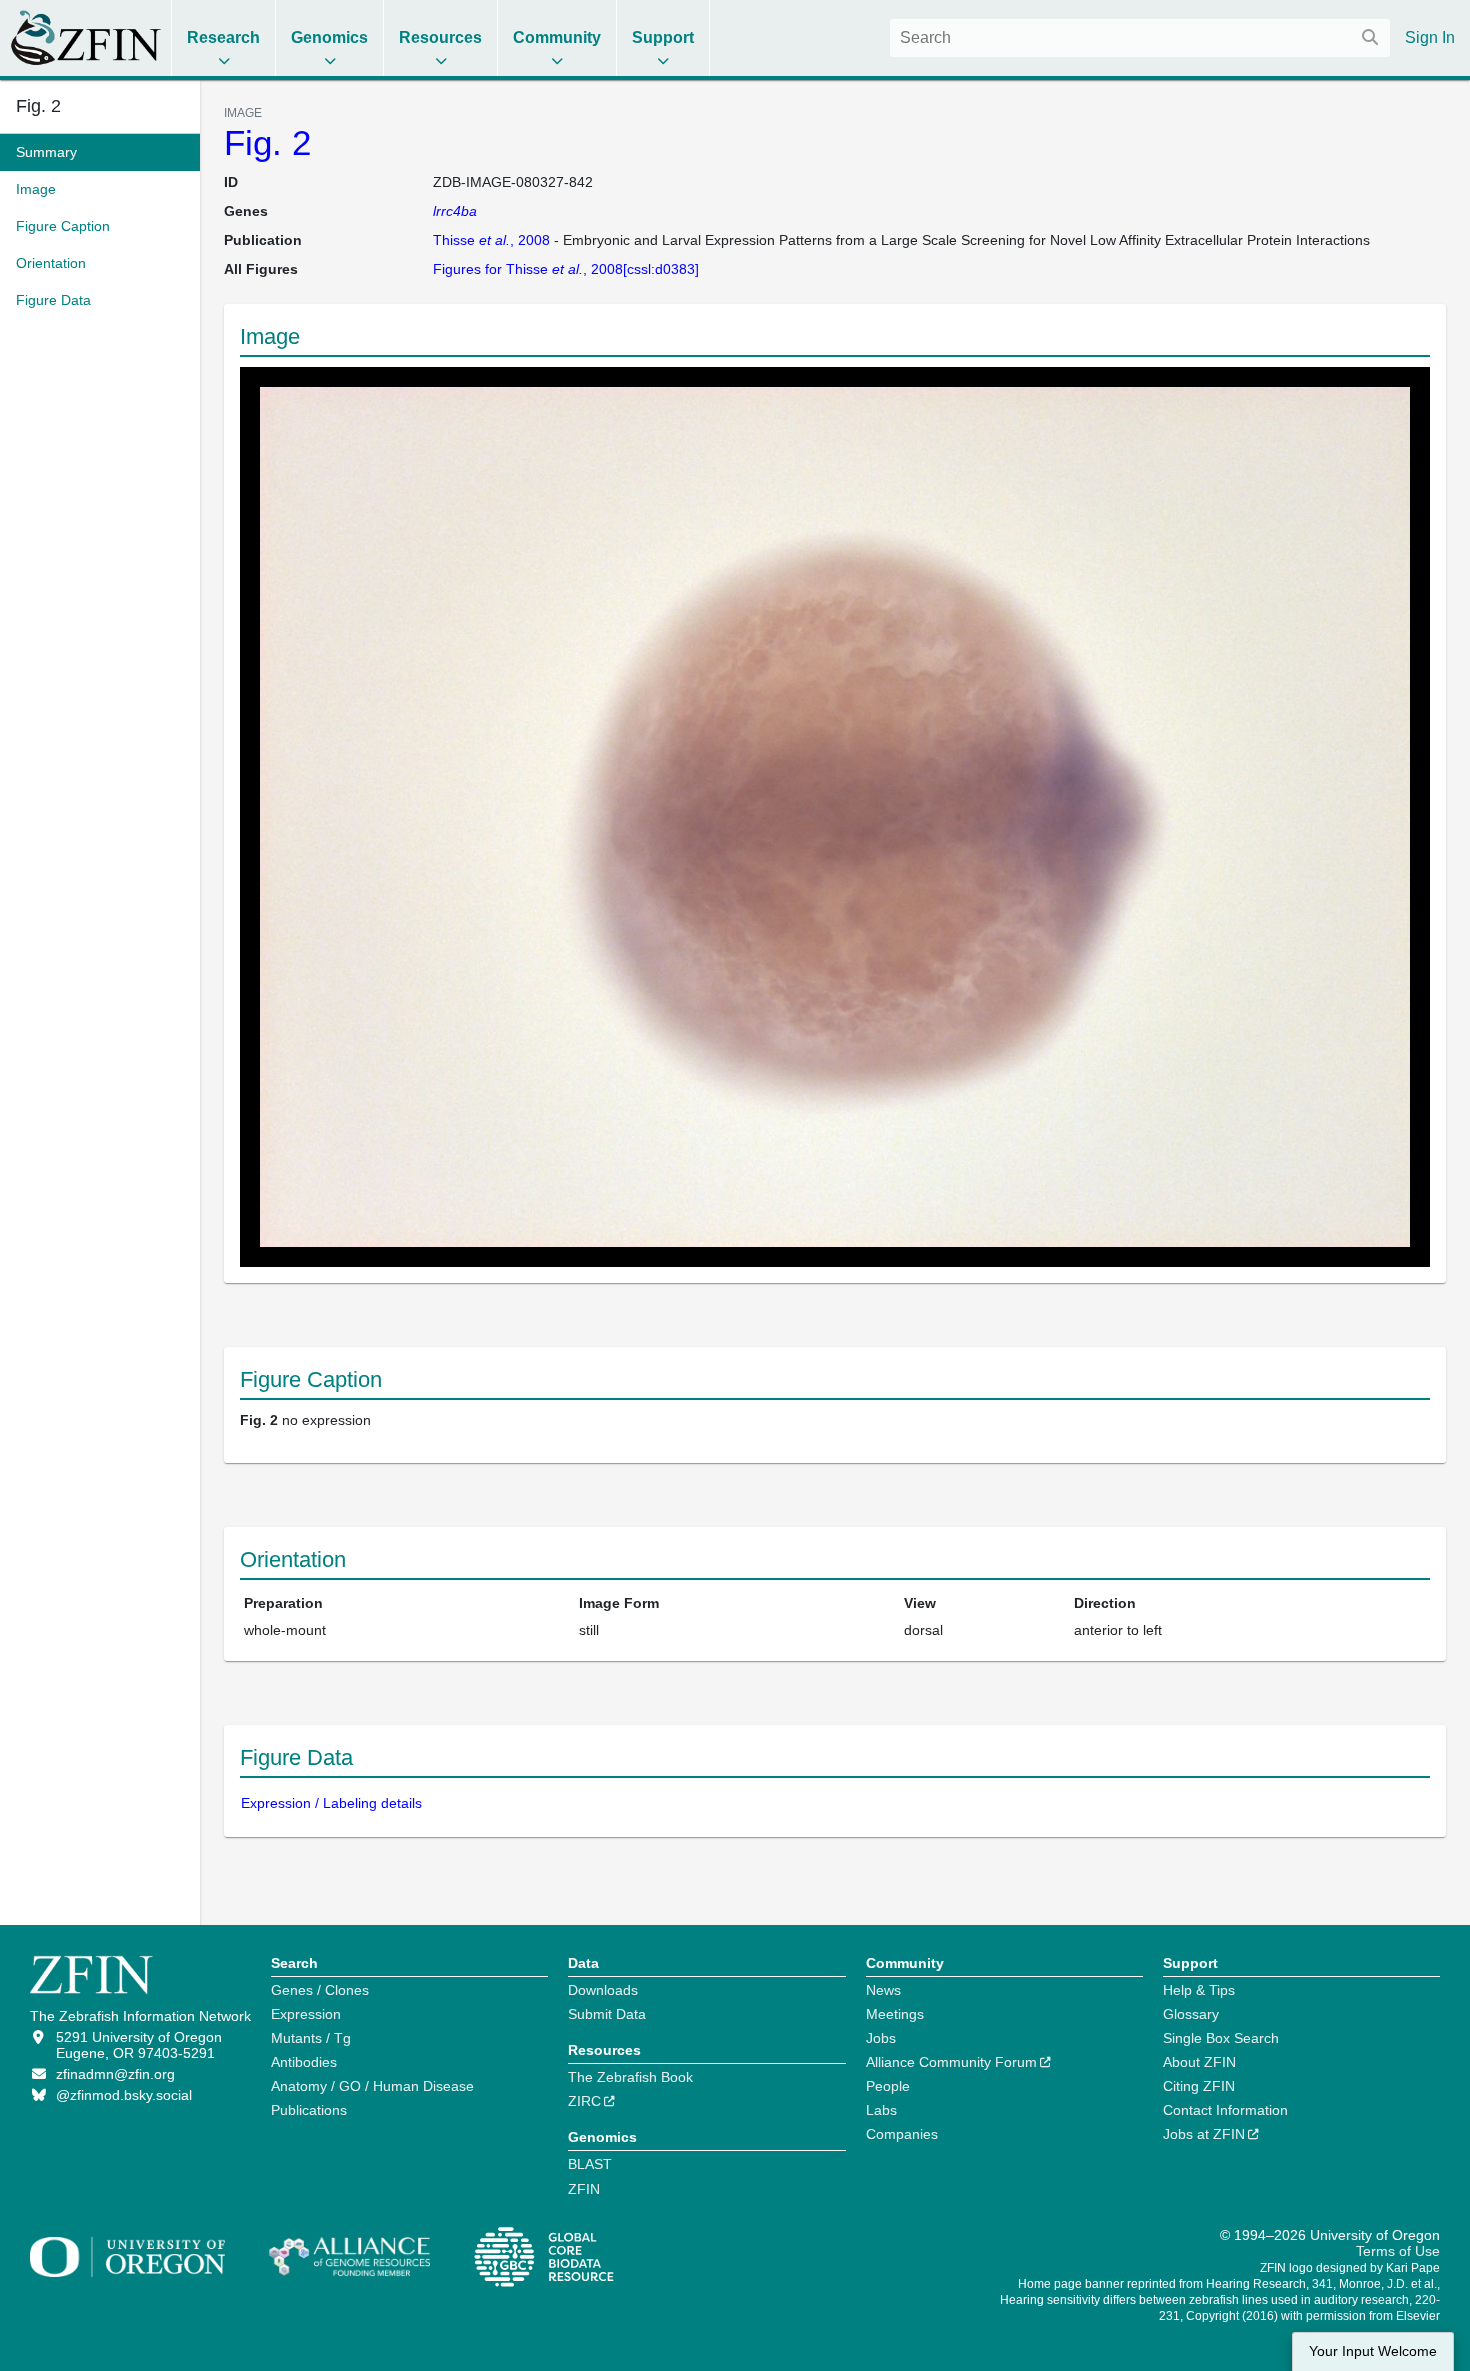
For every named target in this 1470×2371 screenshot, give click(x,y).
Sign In (1430, 37)
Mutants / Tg (311, 2038)
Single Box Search (1221, 2038)
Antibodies (304, 2062)
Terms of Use (1398, 2251)
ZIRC (584, 2101)
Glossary (1191, 2014)
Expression (306, 2014)
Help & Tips (1199, 1990)
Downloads (603, 1990)
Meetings (895, 2014)
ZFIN (584, 2189)
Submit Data (607, 2014)
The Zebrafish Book (630, 2077)
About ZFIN (1199, 2062)
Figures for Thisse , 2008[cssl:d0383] (566, 269)
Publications (309, 2110)
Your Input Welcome (1373, 2351)
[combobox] (1140, 38)
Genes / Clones (320, 1990)
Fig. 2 (267, 142)
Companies (902, 2134)
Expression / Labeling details (331, 1803)
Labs (881, 2110)
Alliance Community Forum (951, 2062)
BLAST (590, 2164)
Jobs (881, 2038)
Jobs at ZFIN (1204, 2134)
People (888, 2086)
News (883, 1990)
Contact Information (1225, 2110)
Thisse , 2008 (491, 240)
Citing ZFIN (1199, 2086)
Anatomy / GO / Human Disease (372, 2086)
